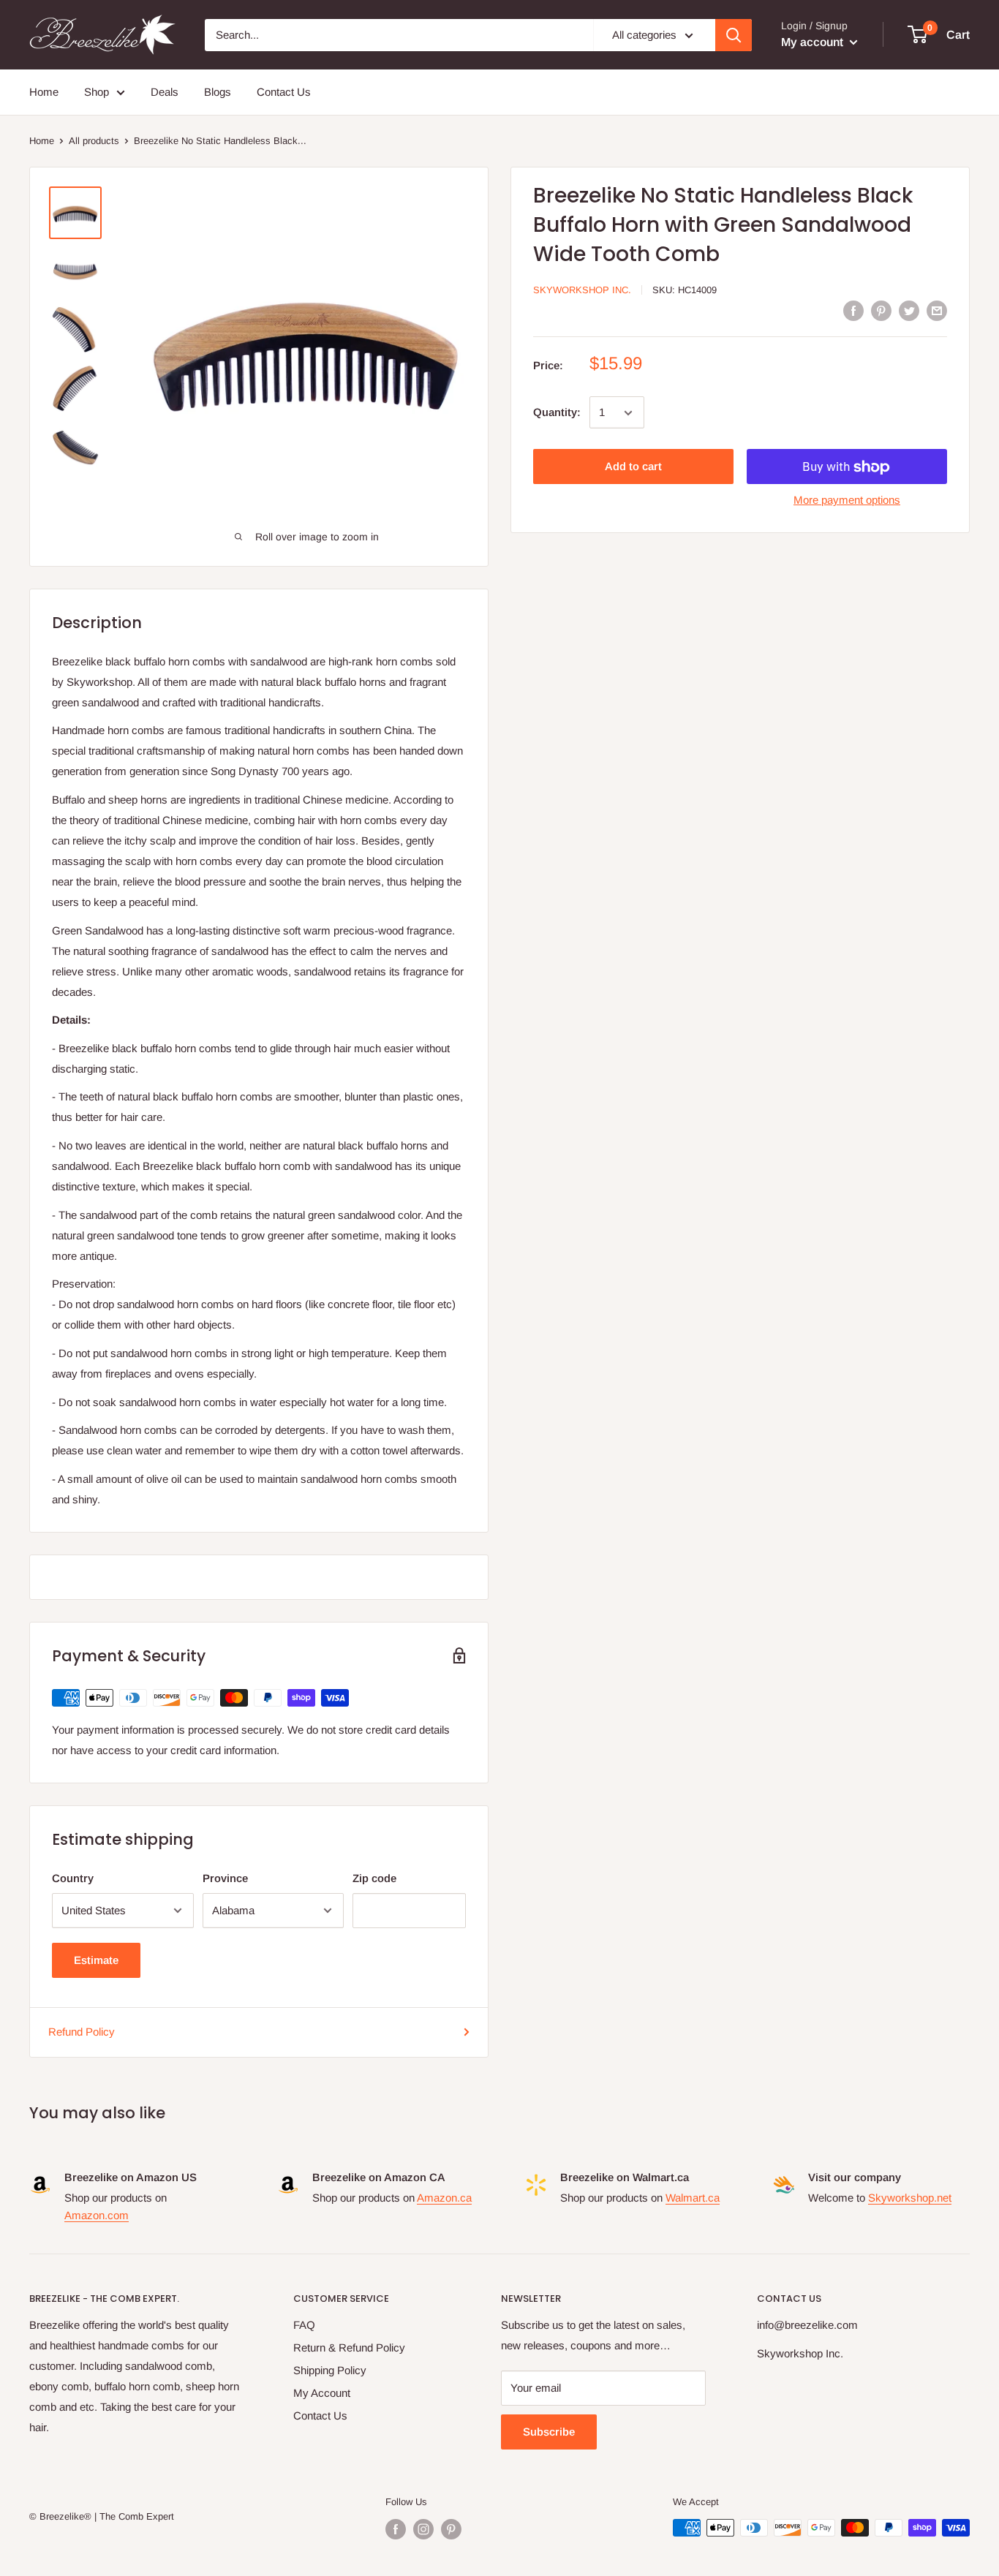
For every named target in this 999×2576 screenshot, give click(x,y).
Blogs (218, 92)
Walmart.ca (693, 2198)
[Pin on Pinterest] (881, 310)
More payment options (847, 501)
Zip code (374, 1878)
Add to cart (633, 467)
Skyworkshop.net (910, 2198)
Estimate (96, 1960)
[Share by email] (937, 310)
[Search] (734, 35)
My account (814, 42)
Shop (97, 92)
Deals (165, 92)
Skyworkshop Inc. (582, 290)
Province (225, 1878)
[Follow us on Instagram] (423, 2529)
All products (94, 141)
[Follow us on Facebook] (396, 2529)
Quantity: (557, 413)
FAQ (304, 2325)
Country (73, 1878)
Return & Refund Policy (349, 2348)
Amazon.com (97, 2215)
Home (44, 92)
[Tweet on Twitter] (909, 310)
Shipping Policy (330, 2370)
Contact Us (284, 92)
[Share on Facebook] (853, 310)
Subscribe (549, 2432)
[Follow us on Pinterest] (451, 2529)
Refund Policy (82, 2032)
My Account (322, 2393)
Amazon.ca (444, 2198)
